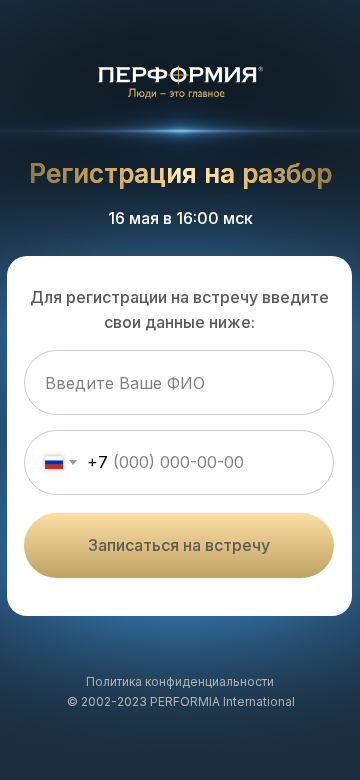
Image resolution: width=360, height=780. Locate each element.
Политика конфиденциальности (180, 681)
